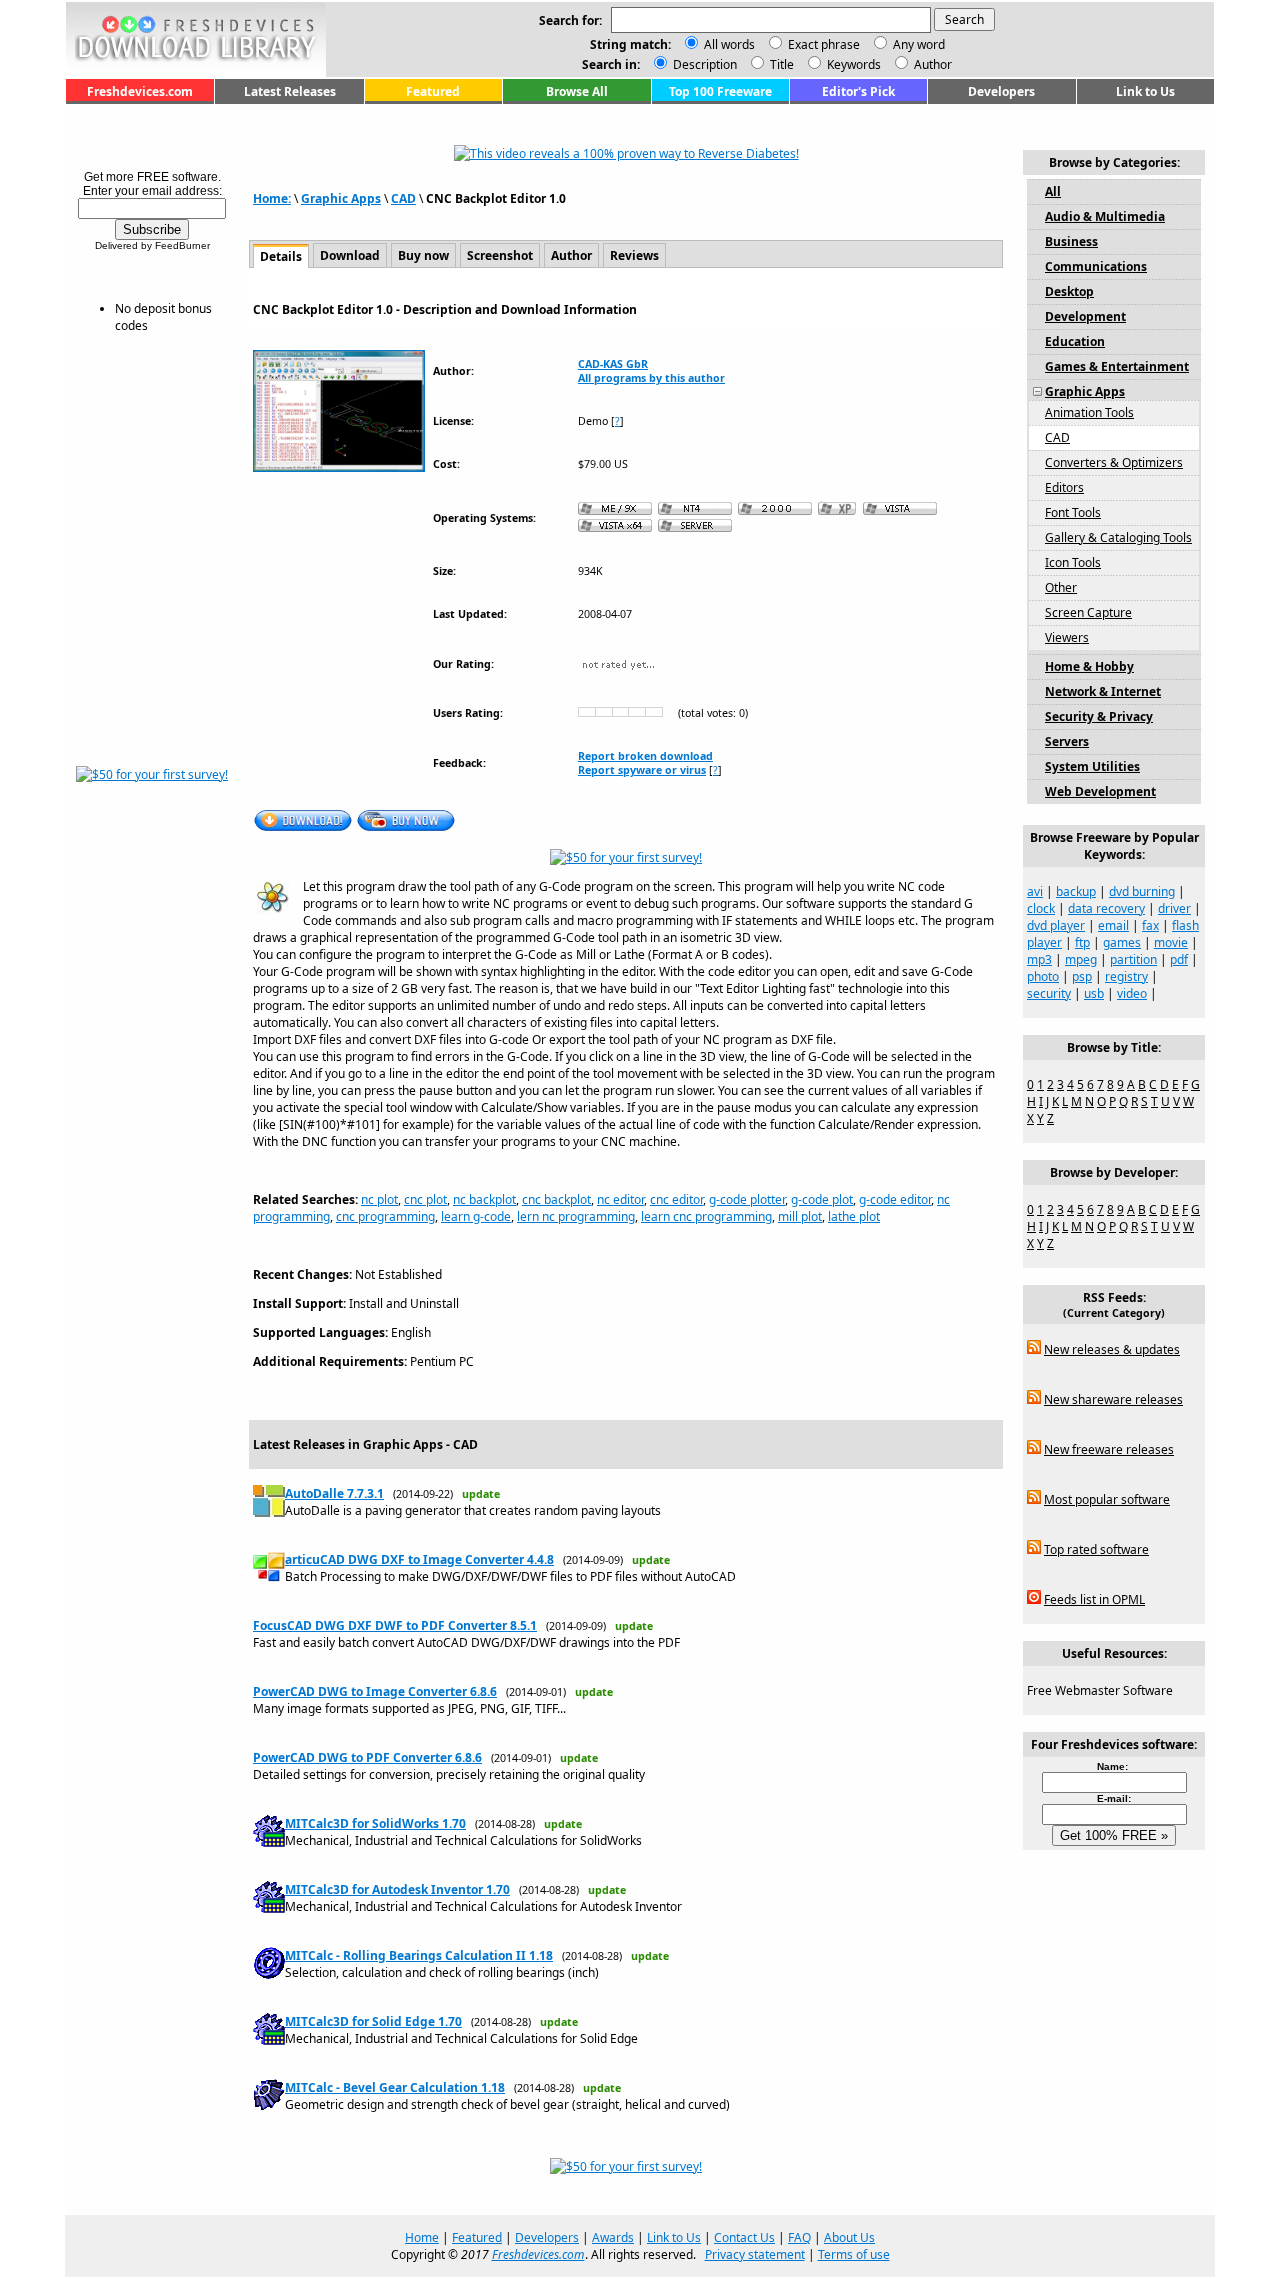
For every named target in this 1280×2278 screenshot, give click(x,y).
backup (1076, 891)
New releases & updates (1112, 1349)
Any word (919, 44)
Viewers (1067, 637)
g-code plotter (747, 1199)
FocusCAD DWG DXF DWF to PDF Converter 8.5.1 (395, 1625)
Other (1061, 587)
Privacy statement (755, 2254)
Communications (1096, 266)
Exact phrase (824, 44)
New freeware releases (1109, 1449)
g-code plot (822, 1199)
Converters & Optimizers (1114, 462)
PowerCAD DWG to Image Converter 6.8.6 (375, 1691)
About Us (849, 2237)
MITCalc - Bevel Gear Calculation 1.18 (395, 2087)
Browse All (577, 91)
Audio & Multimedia (1105, 216)
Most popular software (1107, 1499)
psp (1082, 976)
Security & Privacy (1099, 716)
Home (422, 2237)
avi (1035, 891)
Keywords (852, 64)
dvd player (1056, 925)
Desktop (1069, 291)
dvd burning (1142, 891)
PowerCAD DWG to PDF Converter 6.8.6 (367, 1757)
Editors (1064, 487)
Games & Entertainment (1117, 366)
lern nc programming (576, 1216)
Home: (272, 198)
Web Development (1100, 791)
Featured (433, 91)
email (1113, 925)
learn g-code (476, 1216)
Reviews (634, 255)
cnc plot (425, 1199)
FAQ (799, 2237)
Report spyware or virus (642, 770)
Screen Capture (1088, 612)
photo (1043, 976)
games (1122, 942)
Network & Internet (1103, 691)
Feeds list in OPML (1094, 1599)
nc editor (620, 1199)
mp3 (1039, 959)
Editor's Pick (858, 91)
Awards (613, 2237)
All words (729, 44)
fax (1150, 925)
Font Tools (1073, 512)
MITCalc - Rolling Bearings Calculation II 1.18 (419, 1955)
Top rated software (1096, 1549)
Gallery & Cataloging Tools (1118, 537)
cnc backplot (556, 1199)
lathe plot (854, 1216)
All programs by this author (651, 378)
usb (1094, 993)
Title (780, 64)
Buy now (423, 255)
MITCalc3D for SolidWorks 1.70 (375, 1823)
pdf (1179, 959)
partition (1133, 959)
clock (1041, 908)
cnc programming (385, 1216)
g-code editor (895, 1199)
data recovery (1106, 908)
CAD (403, 198)
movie (1171, 942)
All (1053, 191)
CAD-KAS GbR (613, 364)
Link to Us (1145, 91)
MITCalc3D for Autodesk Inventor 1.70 (397, 1889)
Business (1071, 241)
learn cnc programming (706, 1216)
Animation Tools (1089, 412)
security (1049, 993)
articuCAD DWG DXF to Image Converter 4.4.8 (419, 1559)
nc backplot (484, 1199)
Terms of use (854, 2254)
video (1132, 993)
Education (1075, 341)
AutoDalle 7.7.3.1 (334, 1493)
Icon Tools (1073, 562)
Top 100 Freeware (720, 91)
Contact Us (744, 2237)
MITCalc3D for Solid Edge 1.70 (373, 2021)
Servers (1067, 741)
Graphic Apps (341, 198)
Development (1085, 316)
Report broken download (645, 756)
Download (350, 255)
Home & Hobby (1089, 666)
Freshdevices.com (140, 91)
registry (1126, 976)
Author (931, 64)
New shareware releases (1113, 1399)
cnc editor (676, 1199)
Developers (1001, 91)
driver (1174, 908)
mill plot (800, 1216)
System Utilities (1092, 766)
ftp (1082, 942)
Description (703, 64)
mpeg (1081, 959)
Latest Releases (290, 91)
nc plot (379, 1199)
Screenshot (500, 255)
